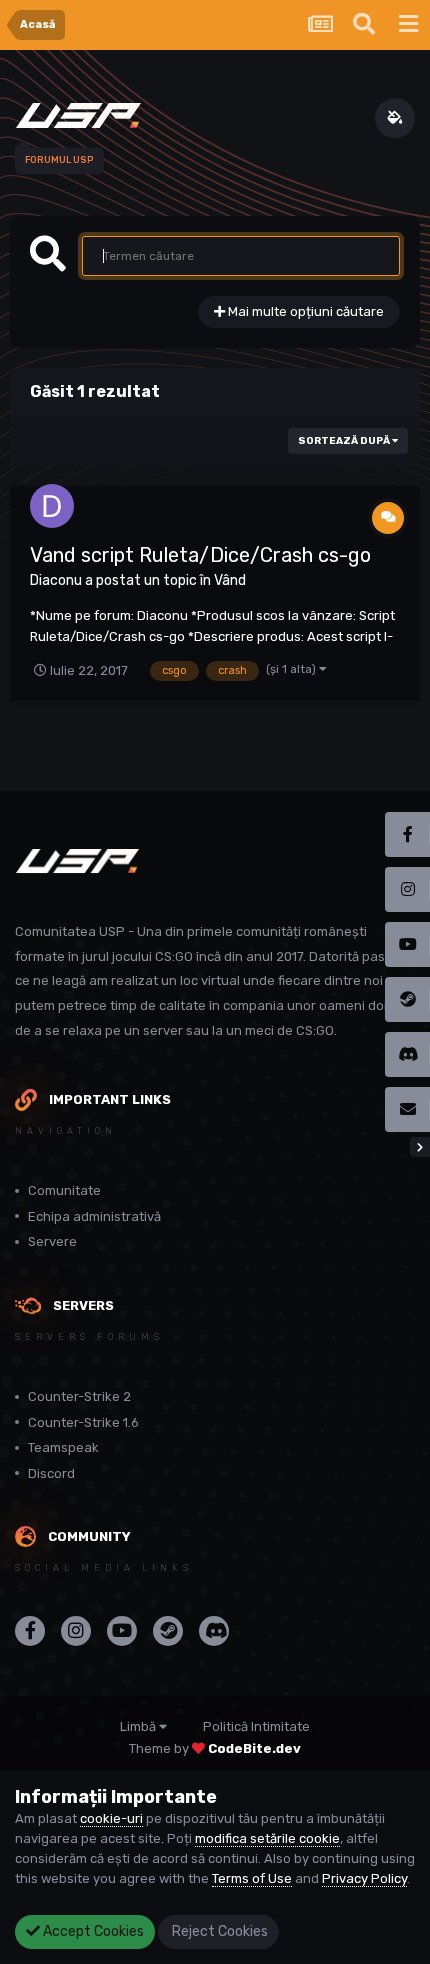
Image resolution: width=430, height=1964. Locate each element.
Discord (51, 1473)
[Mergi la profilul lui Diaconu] (52, 506)
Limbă (139, 1726)
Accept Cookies (92, 1931)
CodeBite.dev (254, 1748)
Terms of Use (252, 1878)
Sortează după (345, 441)
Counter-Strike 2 (79, 1396)
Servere (52, 1241)
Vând (230, 580)
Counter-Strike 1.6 (83, 1422)
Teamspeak (63, 1447)
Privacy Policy (364, 1878)
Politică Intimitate (256, 1726)
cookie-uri (111, 1818)
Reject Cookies (218, 1931)
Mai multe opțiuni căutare (304, 311)
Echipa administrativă (94, 1216)
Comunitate (64, 1190)
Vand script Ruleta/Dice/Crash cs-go (200, 555)
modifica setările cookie (267, 1838)
